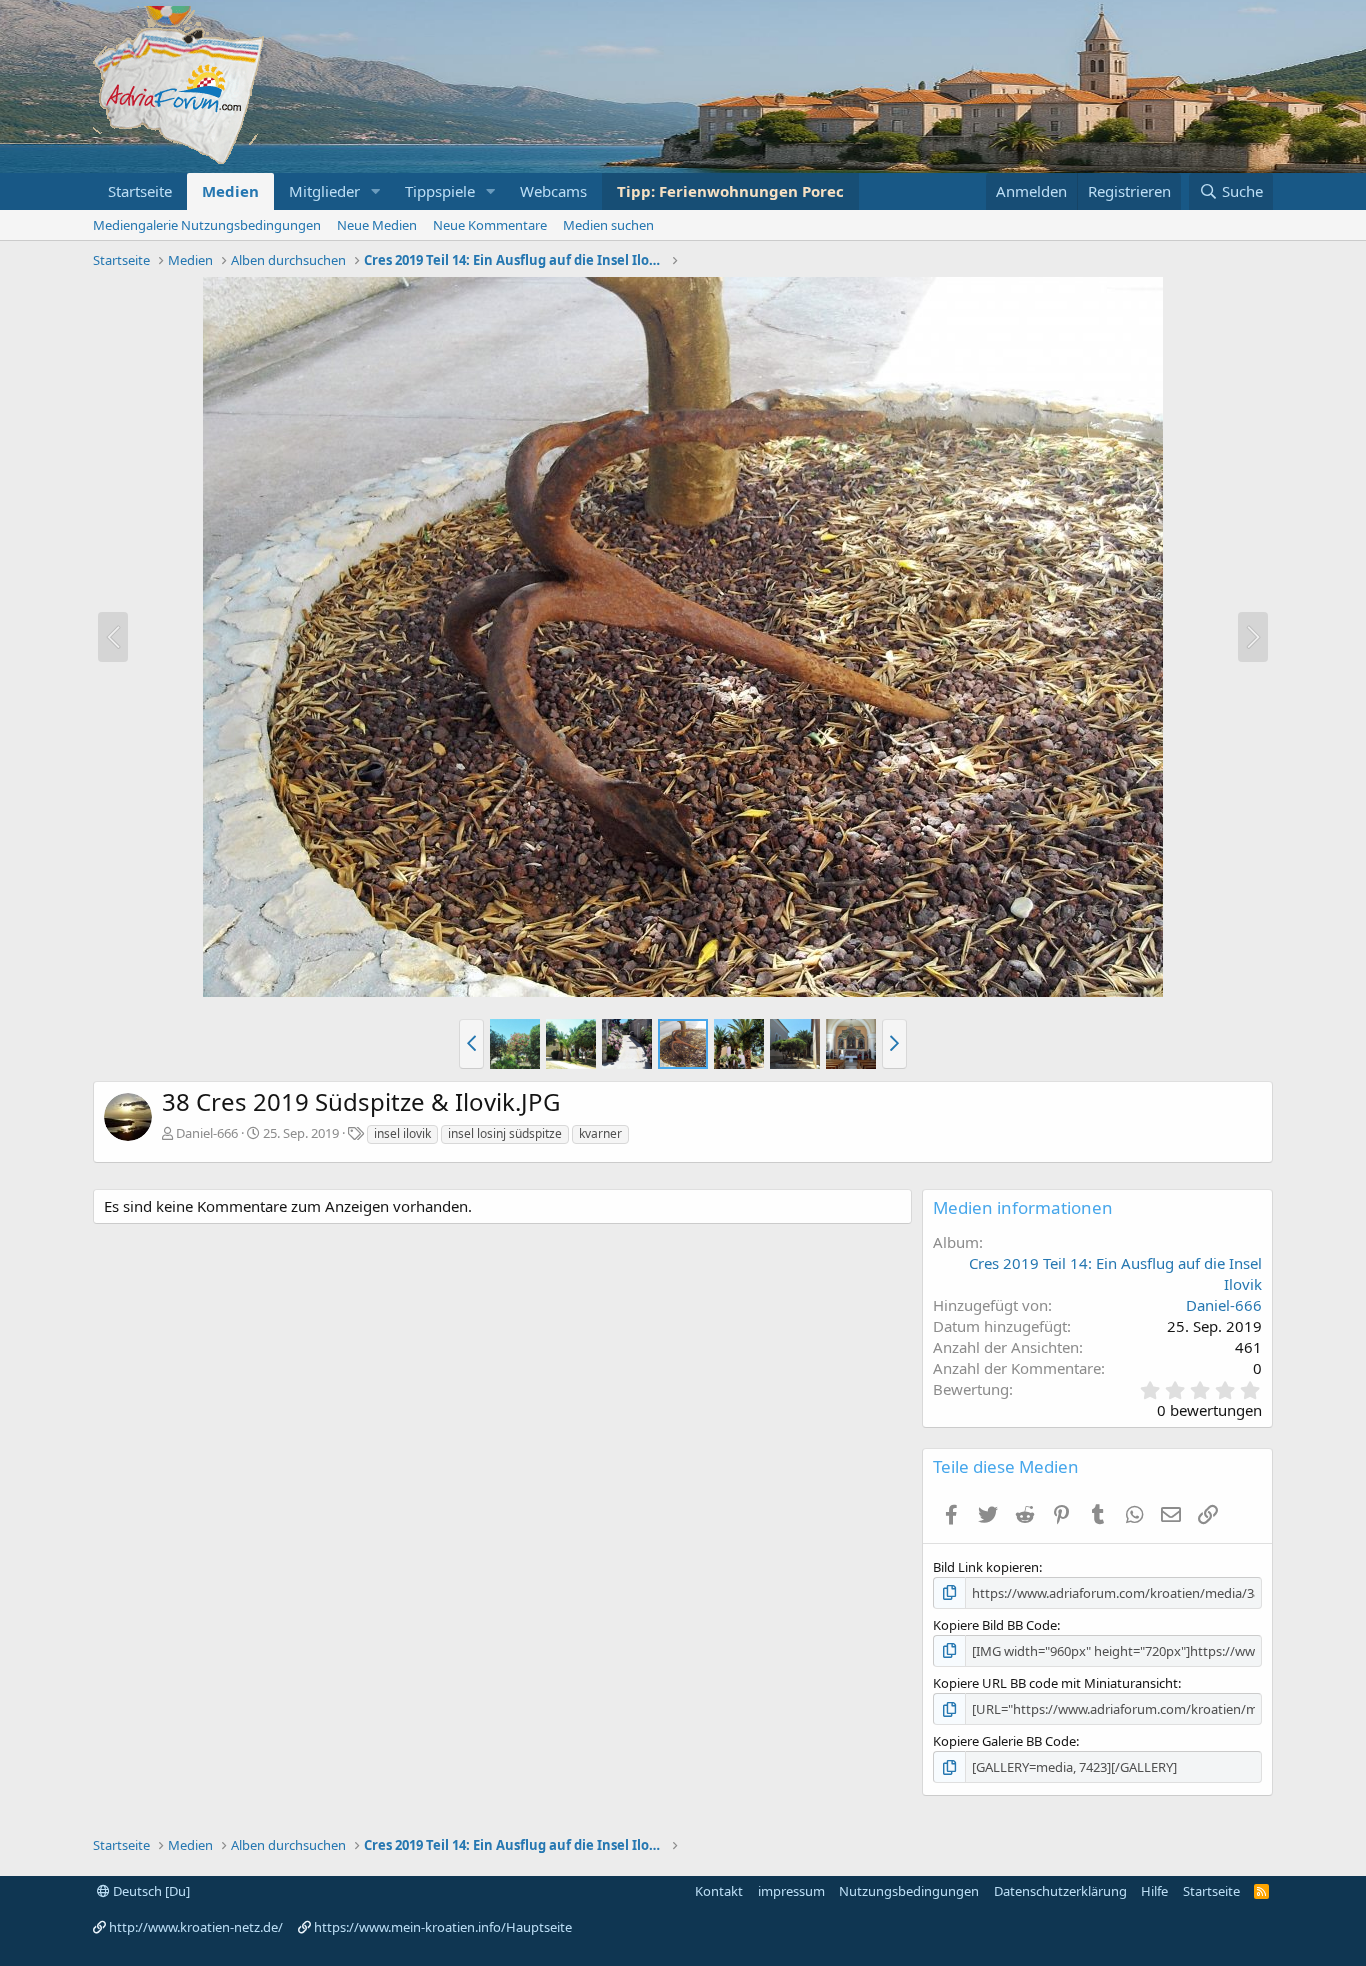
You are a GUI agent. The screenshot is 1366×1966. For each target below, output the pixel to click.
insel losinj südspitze (505, 1133)
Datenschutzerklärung (1060, 1891)
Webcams (553, 191)
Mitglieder (324, 191)
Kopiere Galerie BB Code (1004, 1741)
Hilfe (1154, 1891)
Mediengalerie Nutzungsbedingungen (207, 225)
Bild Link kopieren (986, 1567)
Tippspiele (440, 191)
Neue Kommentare (490, 225)
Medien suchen (608, 225)
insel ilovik (402, 1133)
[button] (376, 191)
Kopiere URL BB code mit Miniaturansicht (1055, 1683)
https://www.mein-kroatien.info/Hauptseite (443, 1927)
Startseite (140, 191)
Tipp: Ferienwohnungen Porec (730, 191)
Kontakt (719, 1891)
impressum (791, 1891)
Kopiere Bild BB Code (995, 1625)
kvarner (600, 1133)
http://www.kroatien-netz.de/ (196, 1927)
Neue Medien (377, 225)
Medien (230, 191)
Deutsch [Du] (150, 1891)
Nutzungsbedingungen (909, 1891)
